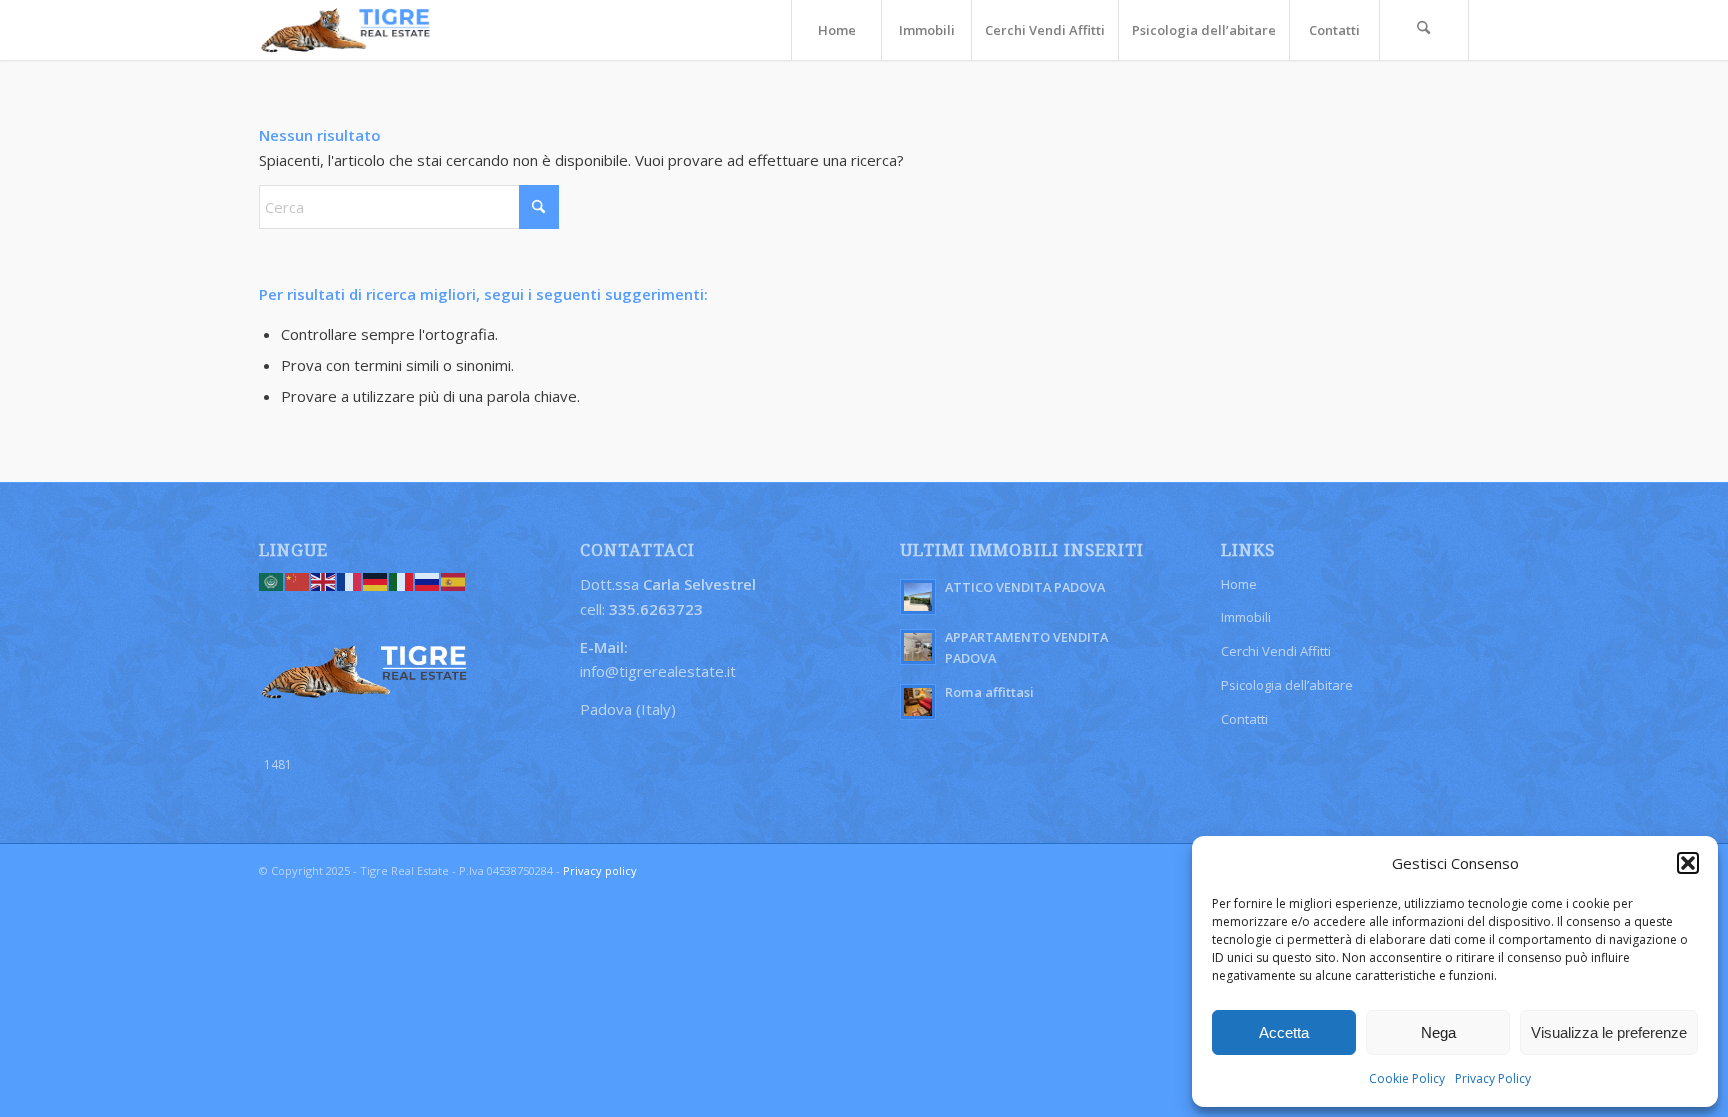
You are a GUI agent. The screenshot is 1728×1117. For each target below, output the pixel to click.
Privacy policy (600, 870)
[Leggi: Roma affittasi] (918, 702)
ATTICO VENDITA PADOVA (1025, 587)
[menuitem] (836, 30)
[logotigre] (347, 30)
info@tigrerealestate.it (658, 671)
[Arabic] (272, 580)
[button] (1688, 863)
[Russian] (428, 580)
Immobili (1246, 617)
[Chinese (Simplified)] (298, 580)
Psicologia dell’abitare (1287, 685)
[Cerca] (1424, 30)
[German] (376, 580)
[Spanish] (454, 580)
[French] (350, 580)
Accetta (1284, 1032)
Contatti (1244, 719)
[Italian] (402, 580)
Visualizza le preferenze (1609, 1032)
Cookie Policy (1407, 1078)
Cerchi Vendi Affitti (1276, 651)
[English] (324, 580)
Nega (1438, 1032)
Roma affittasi (989, 692)
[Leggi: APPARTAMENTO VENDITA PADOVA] (918, 647)
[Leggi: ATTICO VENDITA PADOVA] (918, 597)
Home (1239, 584)
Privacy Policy (1493, 1078)
